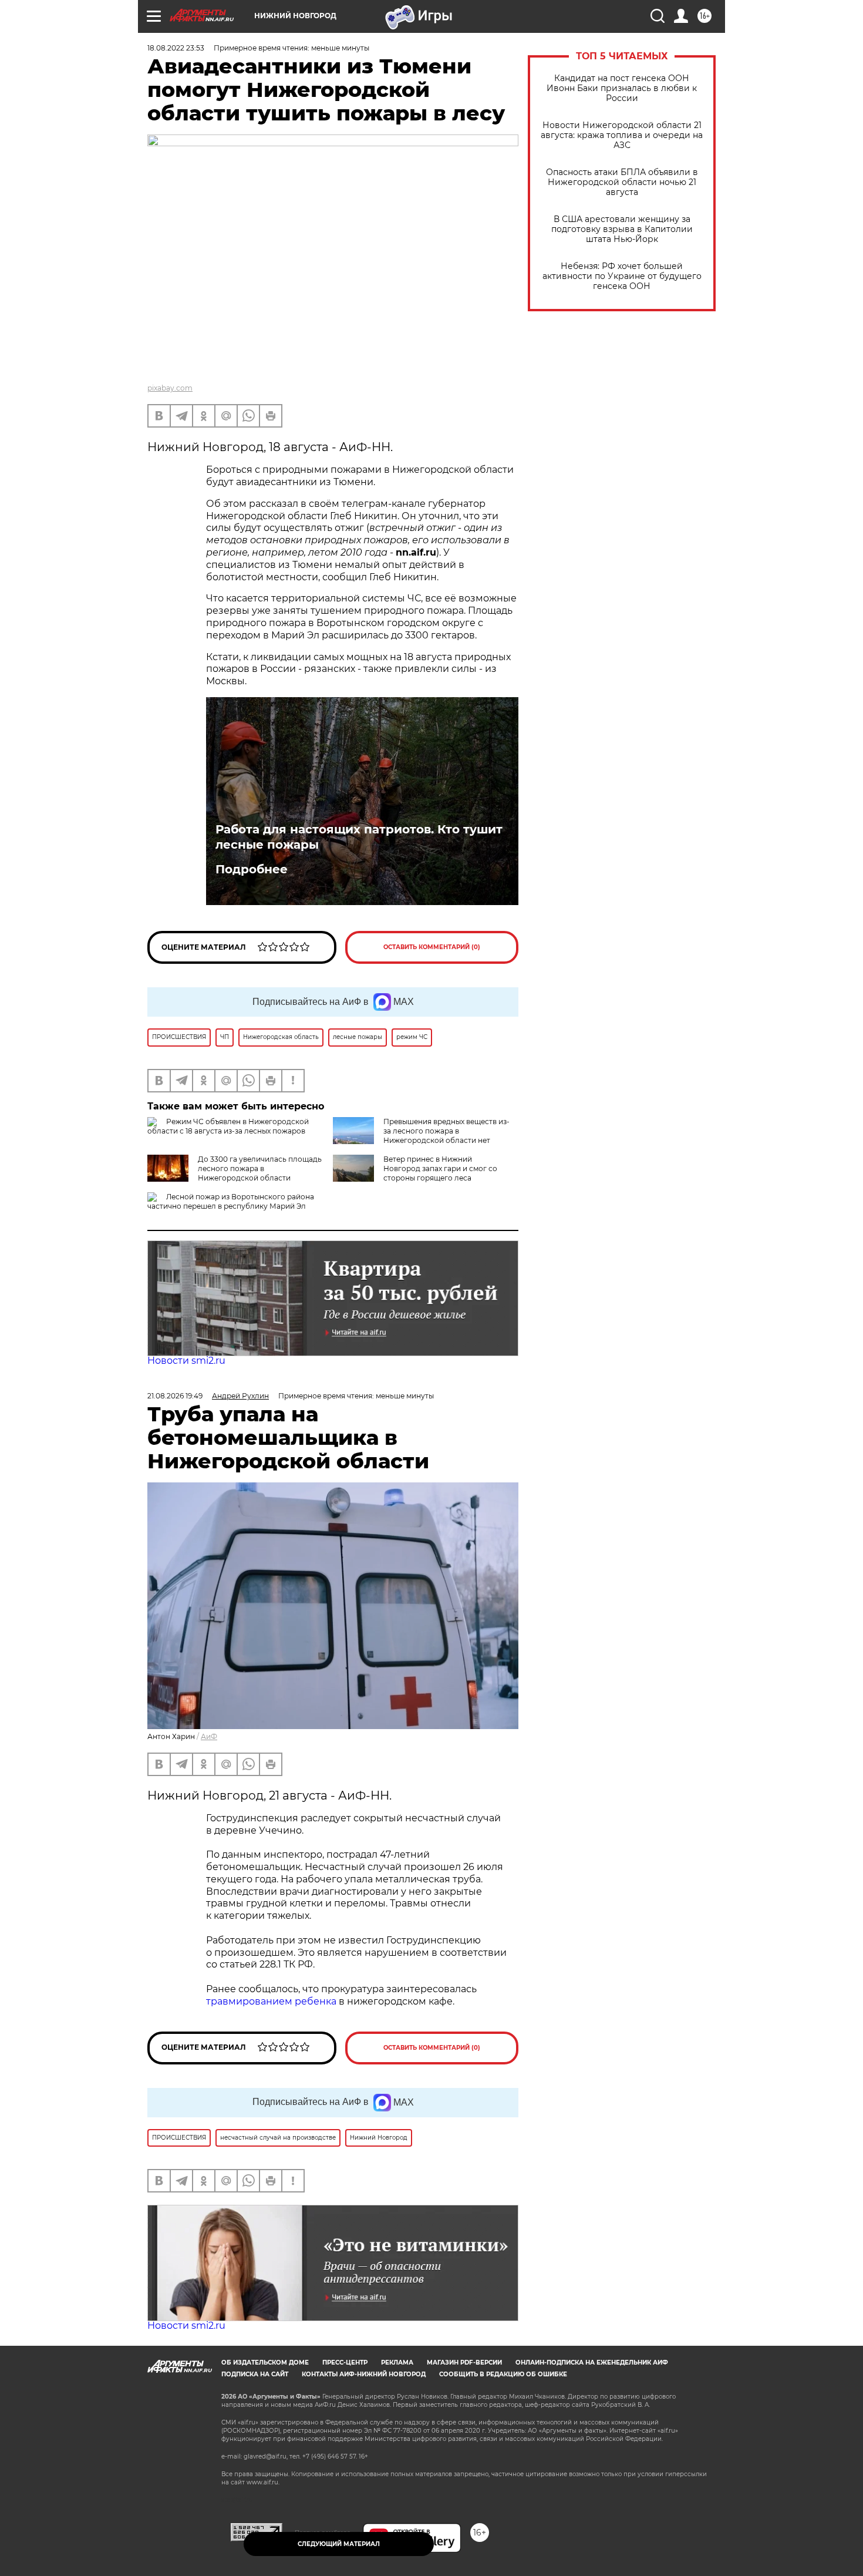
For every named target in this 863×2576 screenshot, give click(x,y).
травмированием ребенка (271, 2001)
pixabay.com (170, 388)
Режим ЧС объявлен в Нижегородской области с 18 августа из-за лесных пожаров (228, 1126)
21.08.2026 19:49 (175, 1396)
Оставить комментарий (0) (432, 947)
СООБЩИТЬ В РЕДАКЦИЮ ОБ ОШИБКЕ (503, 2374)
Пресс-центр (345, 2363)
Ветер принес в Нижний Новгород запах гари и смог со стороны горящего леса (440, 1168)
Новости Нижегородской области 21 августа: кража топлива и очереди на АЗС (622, 135)
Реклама (397, 2363)
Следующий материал (339, 2544)
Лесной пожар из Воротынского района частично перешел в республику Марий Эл (231, 1201)
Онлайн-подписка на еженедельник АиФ (592, 2363)
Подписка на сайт (255, 2374)
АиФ (209, 1736)
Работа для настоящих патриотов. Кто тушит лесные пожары (359, 837)
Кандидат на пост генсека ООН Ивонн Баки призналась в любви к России (622, 88)
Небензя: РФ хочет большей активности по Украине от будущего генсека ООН (622, 276)
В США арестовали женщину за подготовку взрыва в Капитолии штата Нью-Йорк (622, 229)
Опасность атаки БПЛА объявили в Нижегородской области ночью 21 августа (622, 182)
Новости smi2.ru (186, 1361)
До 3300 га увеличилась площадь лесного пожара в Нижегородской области (260, 1168)
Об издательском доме (265, 2363)
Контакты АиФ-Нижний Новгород (364, 2374)
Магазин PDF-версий (464, 2363)
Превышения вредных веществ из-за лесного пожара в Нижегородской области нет (446, 1131)
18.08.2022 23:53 (176, 48)
